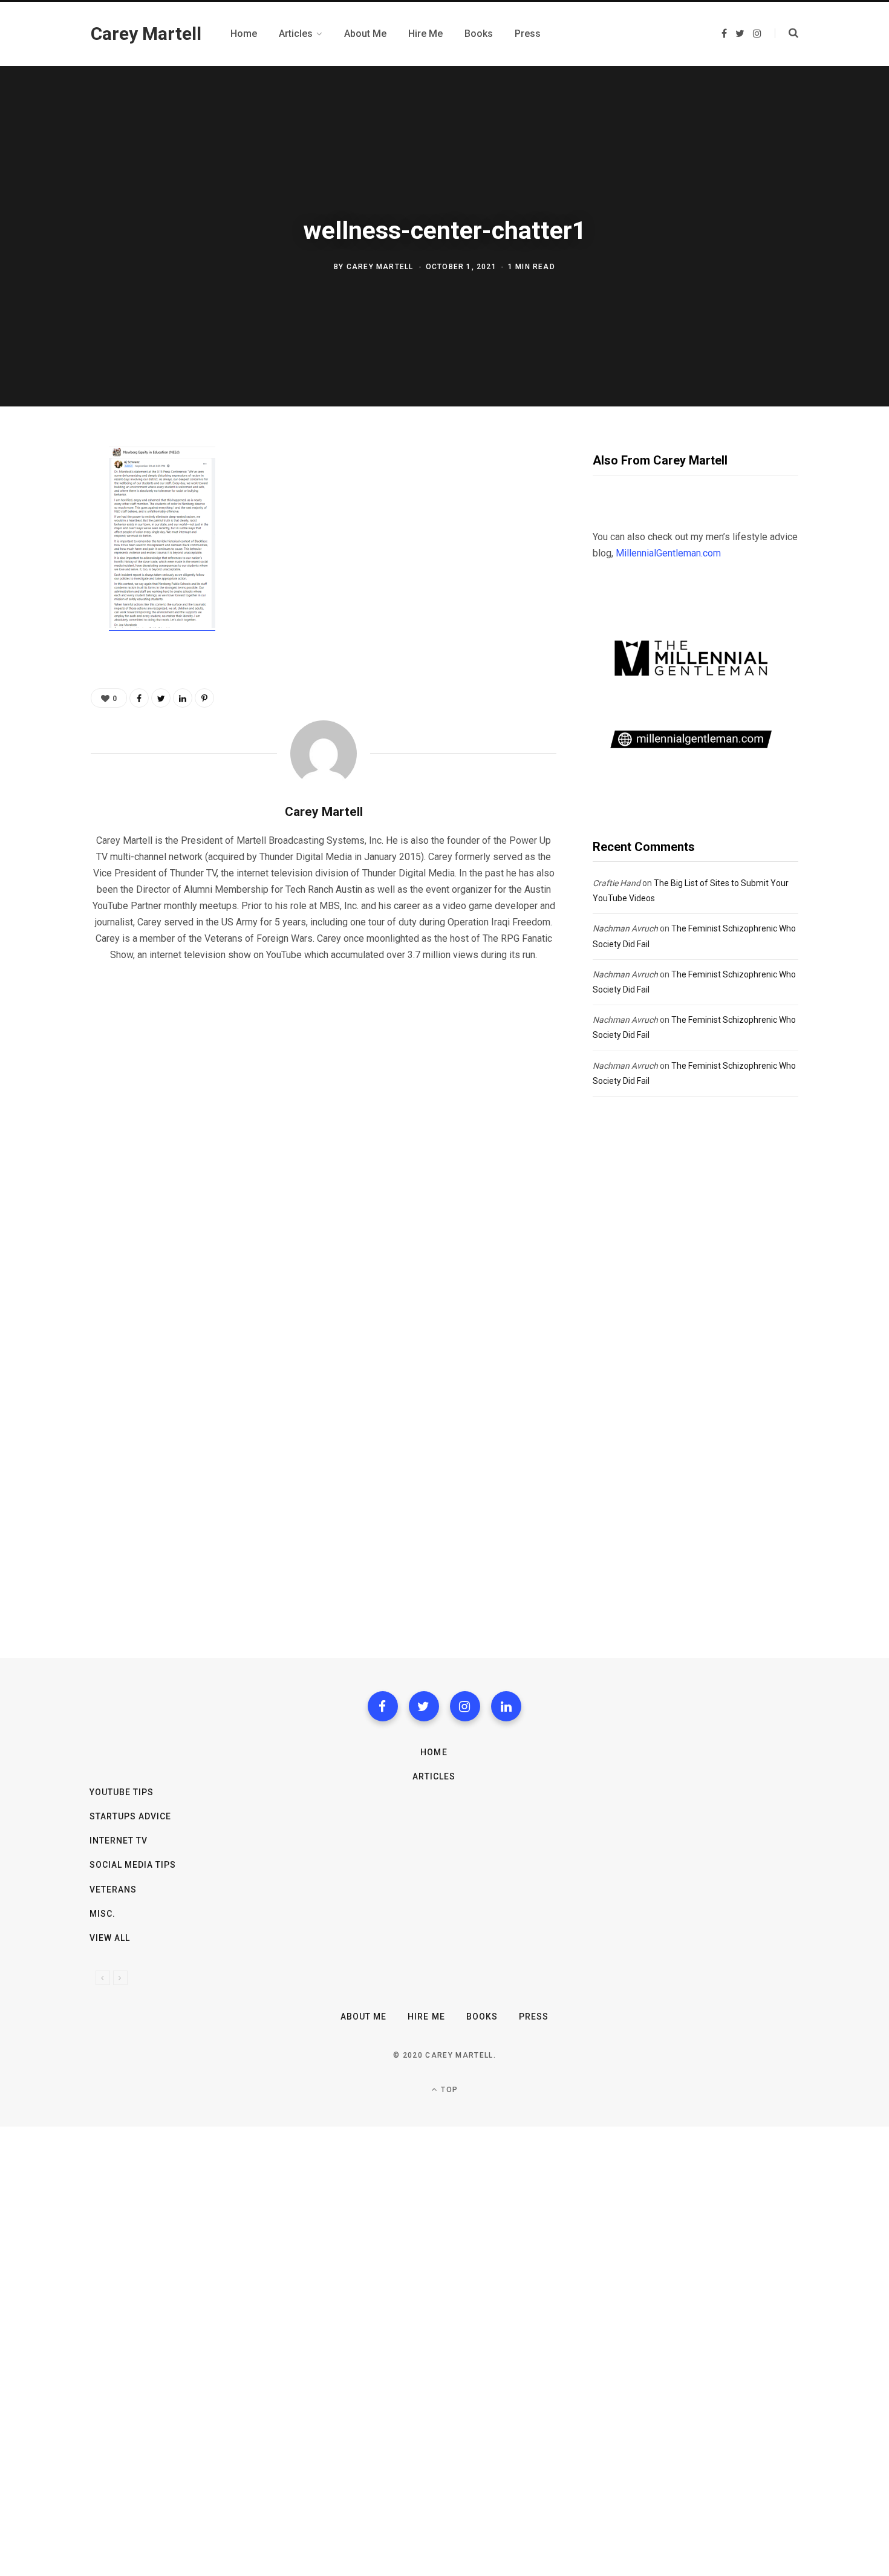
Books (482, 2017)
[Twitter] (424, 1706)
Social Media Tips (133, 1865)
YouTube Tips (122, 1792)
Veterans (113, 1890)
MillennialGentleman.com (668, 553)
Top (448, 2090)
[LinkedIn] (183, 698)
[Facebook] (383, 1706)
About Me (363, 2017)
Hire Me (426, 2017)
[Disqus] (324, 1127)
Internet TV (119, 1841)
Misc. (103, 1914)
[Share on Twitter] (47, 523)
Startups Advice (131, 1816)
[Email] (47, 587)
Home (434, 1752)
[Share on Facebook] (47, 491)
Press (534, 2017)
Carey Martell (380, 267)
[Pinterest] (47, 555)
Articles (434, 1776)
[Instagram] (465, 1706)
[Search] (786, 33)
